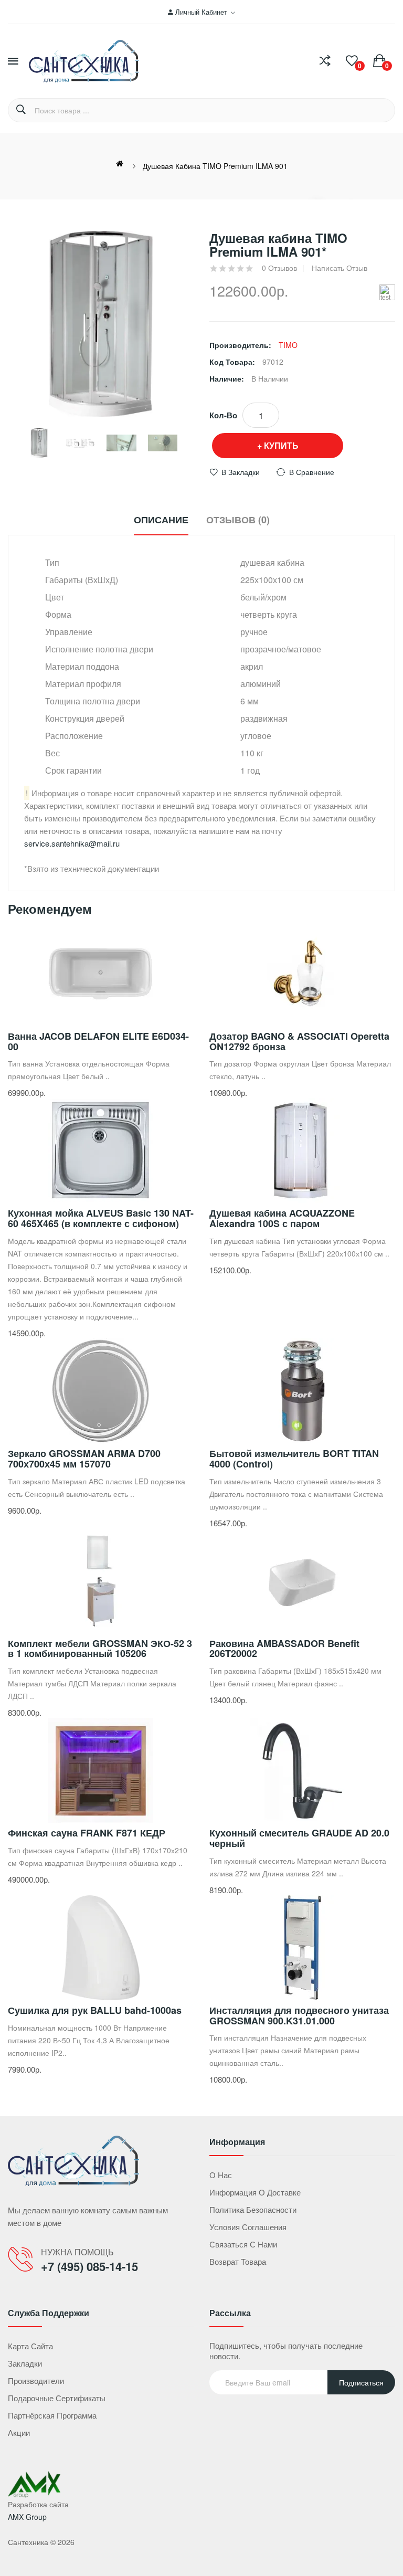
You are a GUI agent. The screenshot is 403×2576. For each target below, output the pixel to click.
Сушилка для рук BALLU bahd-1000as (95, 2010)
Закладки (25, 2363)
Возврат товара (238, 2261)
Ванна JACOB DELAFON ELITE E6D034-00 (98, 1041)
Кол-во (223, 415)
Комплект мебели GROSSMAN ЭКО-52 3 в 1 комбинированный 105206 (100, 1649)
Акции (19, 2432)
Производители (36, 2380)
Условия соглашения (248, 2227)
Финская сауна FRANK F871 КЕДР (87, 1833)
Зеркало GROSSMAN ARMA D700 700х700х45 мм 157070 (84, 1459)
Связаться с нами (243, 2244)
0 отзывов (279, 268)
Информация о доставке (255, 2192)
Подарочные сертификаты (57, 2398)
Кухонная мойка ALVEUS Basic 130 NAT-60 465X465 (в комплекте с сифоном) (101, 1218)
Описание (161, 520)
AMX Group (27, 2517)
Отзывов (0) (238, 520)
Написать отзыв (340, 268)
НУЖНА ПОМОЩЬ (77, 2252)
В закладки (241, 472)
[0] (352, 61)
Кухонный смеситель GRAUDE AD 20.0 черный (299, 1838)
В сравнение (312, 472)
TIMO (288, 345)
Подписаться (361, 2382)
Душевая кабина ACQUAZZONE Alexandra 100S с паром (282, 1218)
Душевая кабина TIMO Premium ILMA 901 (215, 166)
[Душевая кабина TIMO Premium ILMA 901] (39, 443)
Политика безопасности (253, 2209)
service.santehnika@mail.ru (72, 843)
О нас (221, 2175)
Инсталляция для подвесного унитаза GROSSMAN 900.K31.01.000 (299, 2015)
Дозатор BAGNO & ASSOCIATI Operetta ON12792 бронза (299, 1041)
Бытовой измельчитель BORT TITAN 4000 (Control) (294, 1459)
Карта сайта (30, 2346)
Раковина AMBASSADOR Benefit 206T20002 (284, 1649)
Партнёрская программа (52, 2415)
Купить (281, 445)
